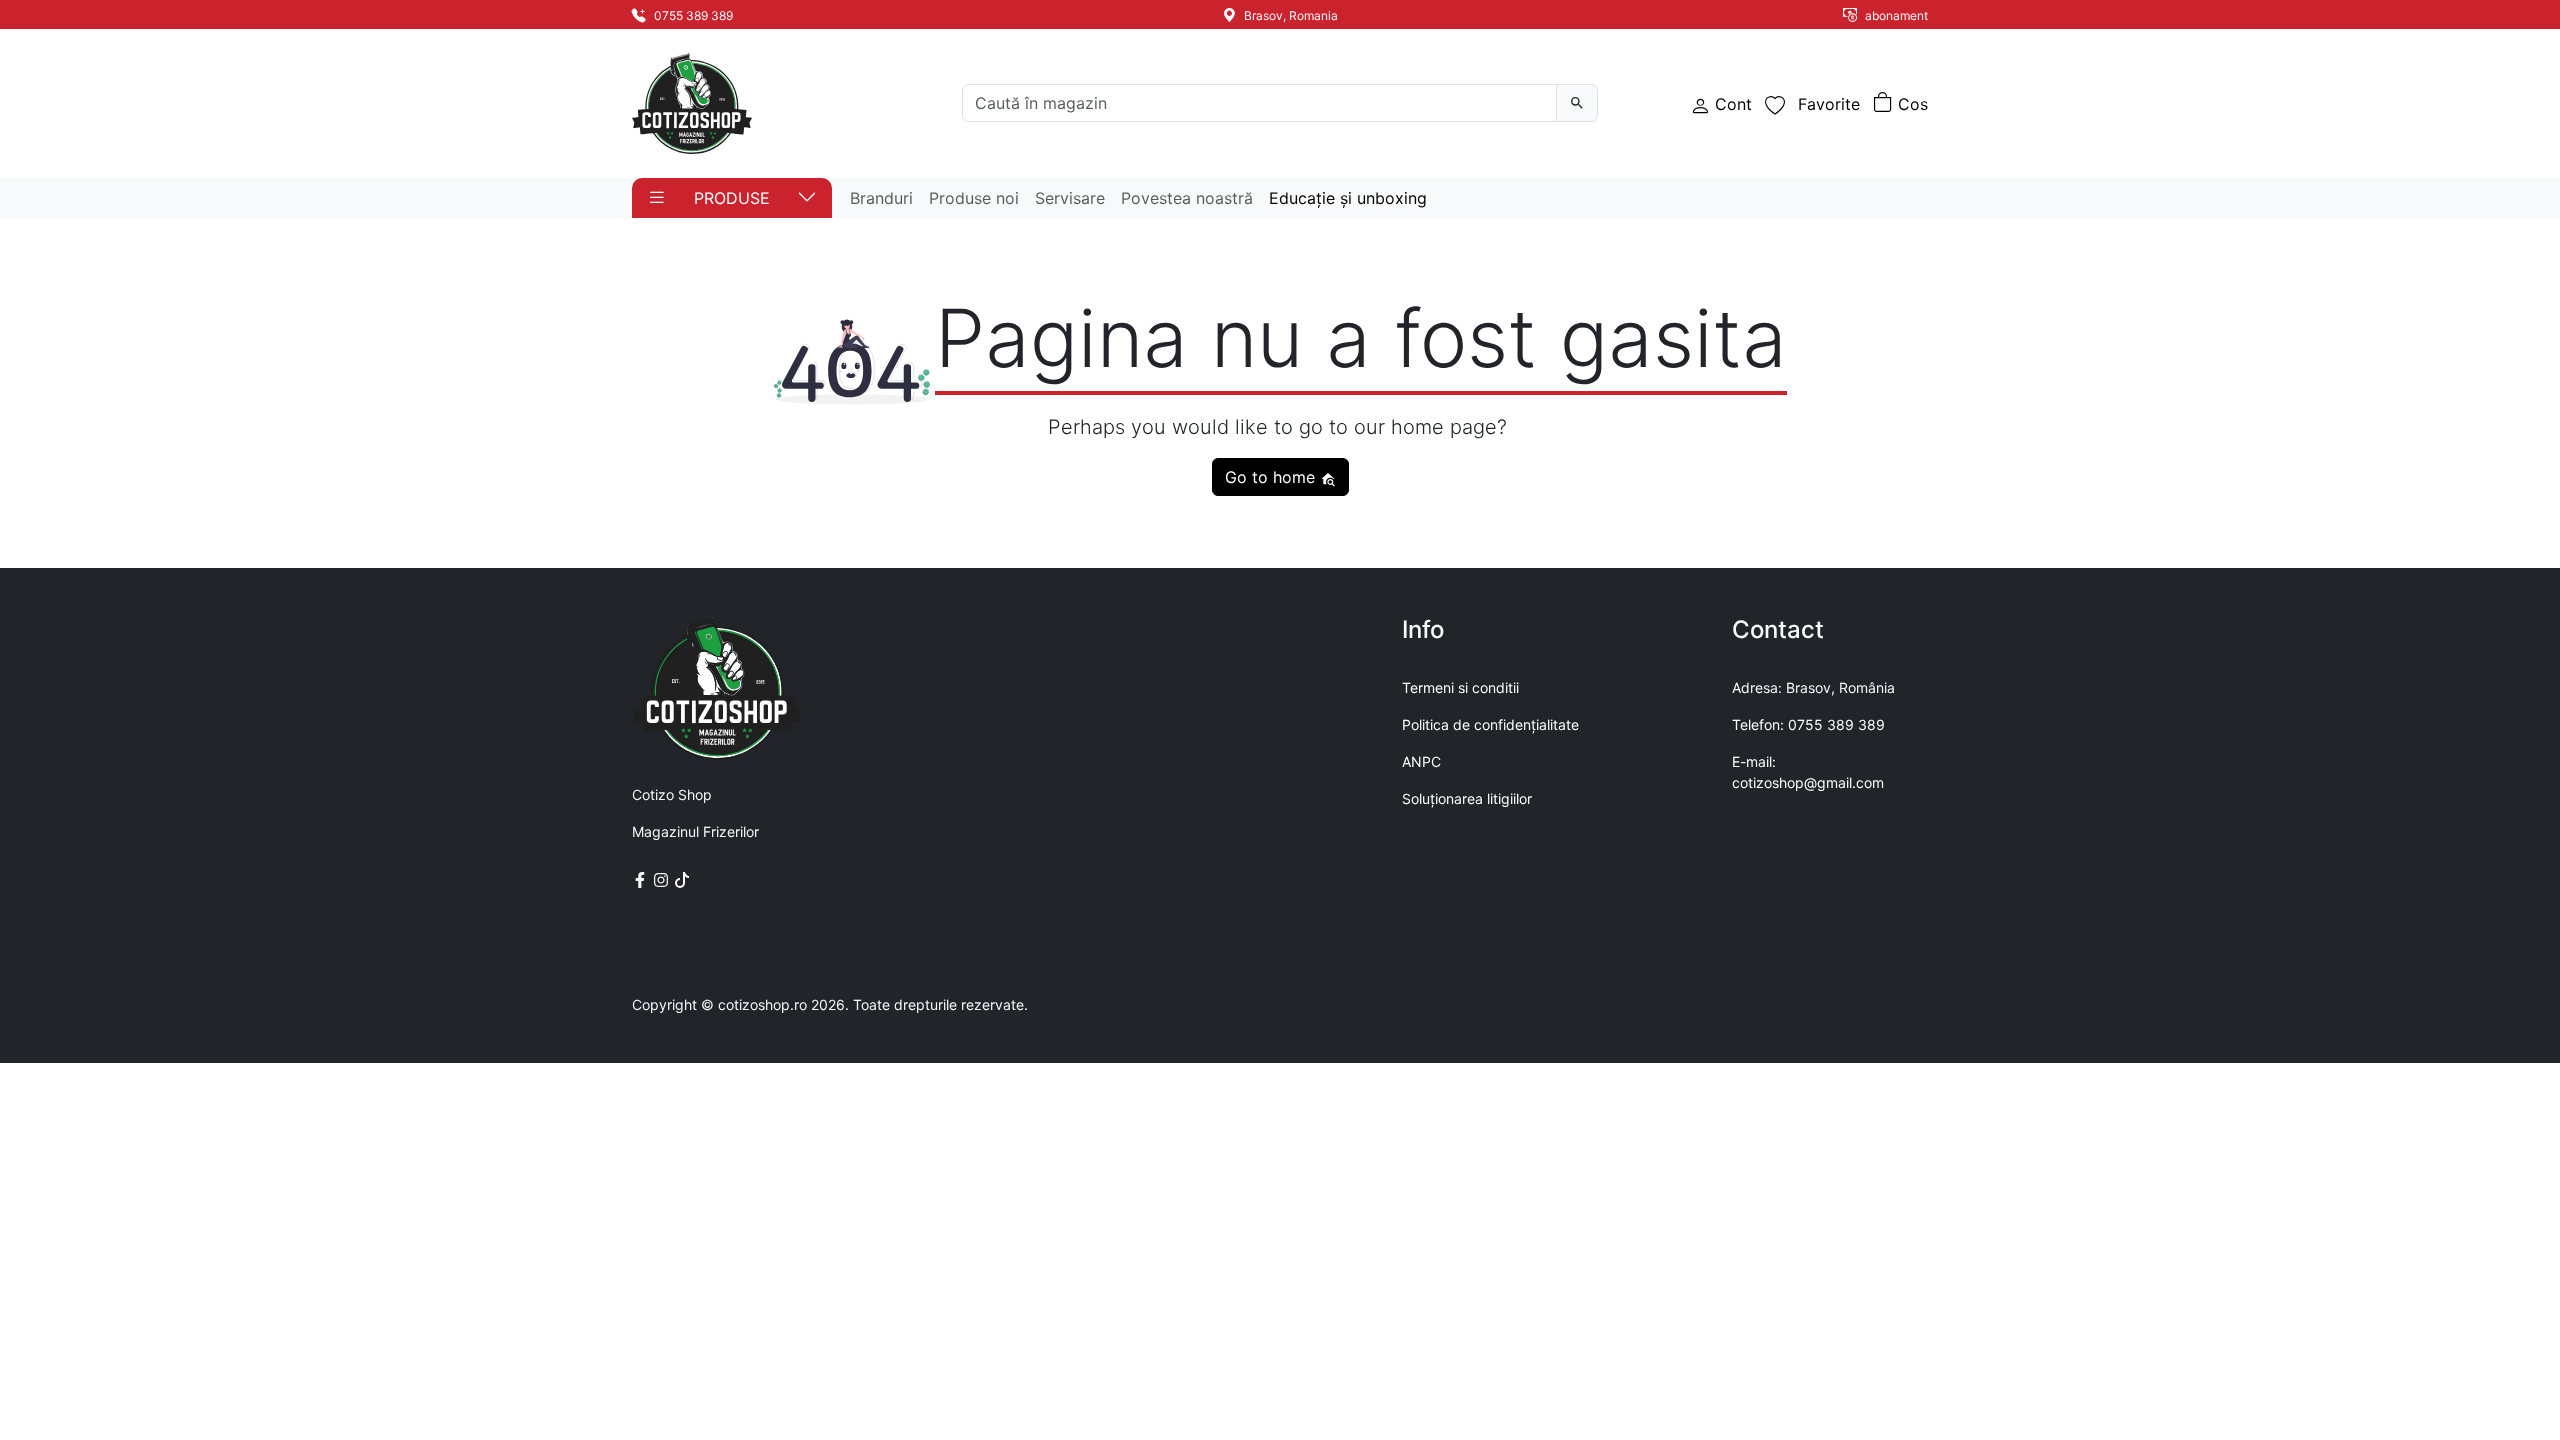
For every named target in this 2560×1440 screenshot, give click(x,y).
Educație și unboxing (1348, 198)
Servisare (1070, 198)
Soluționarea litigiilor (1467, 798)
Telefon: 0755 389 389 (1808, 724)
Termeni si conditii (1460, 687)
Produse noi (974, 198)
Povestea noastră (1187, 198)
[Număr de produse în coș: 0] (1900, 104)
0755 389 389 (692, 15)
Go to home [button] (1272, 477)
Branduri (881, 198)
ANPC (1421, 761)
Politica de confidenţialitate (1490, 724)
